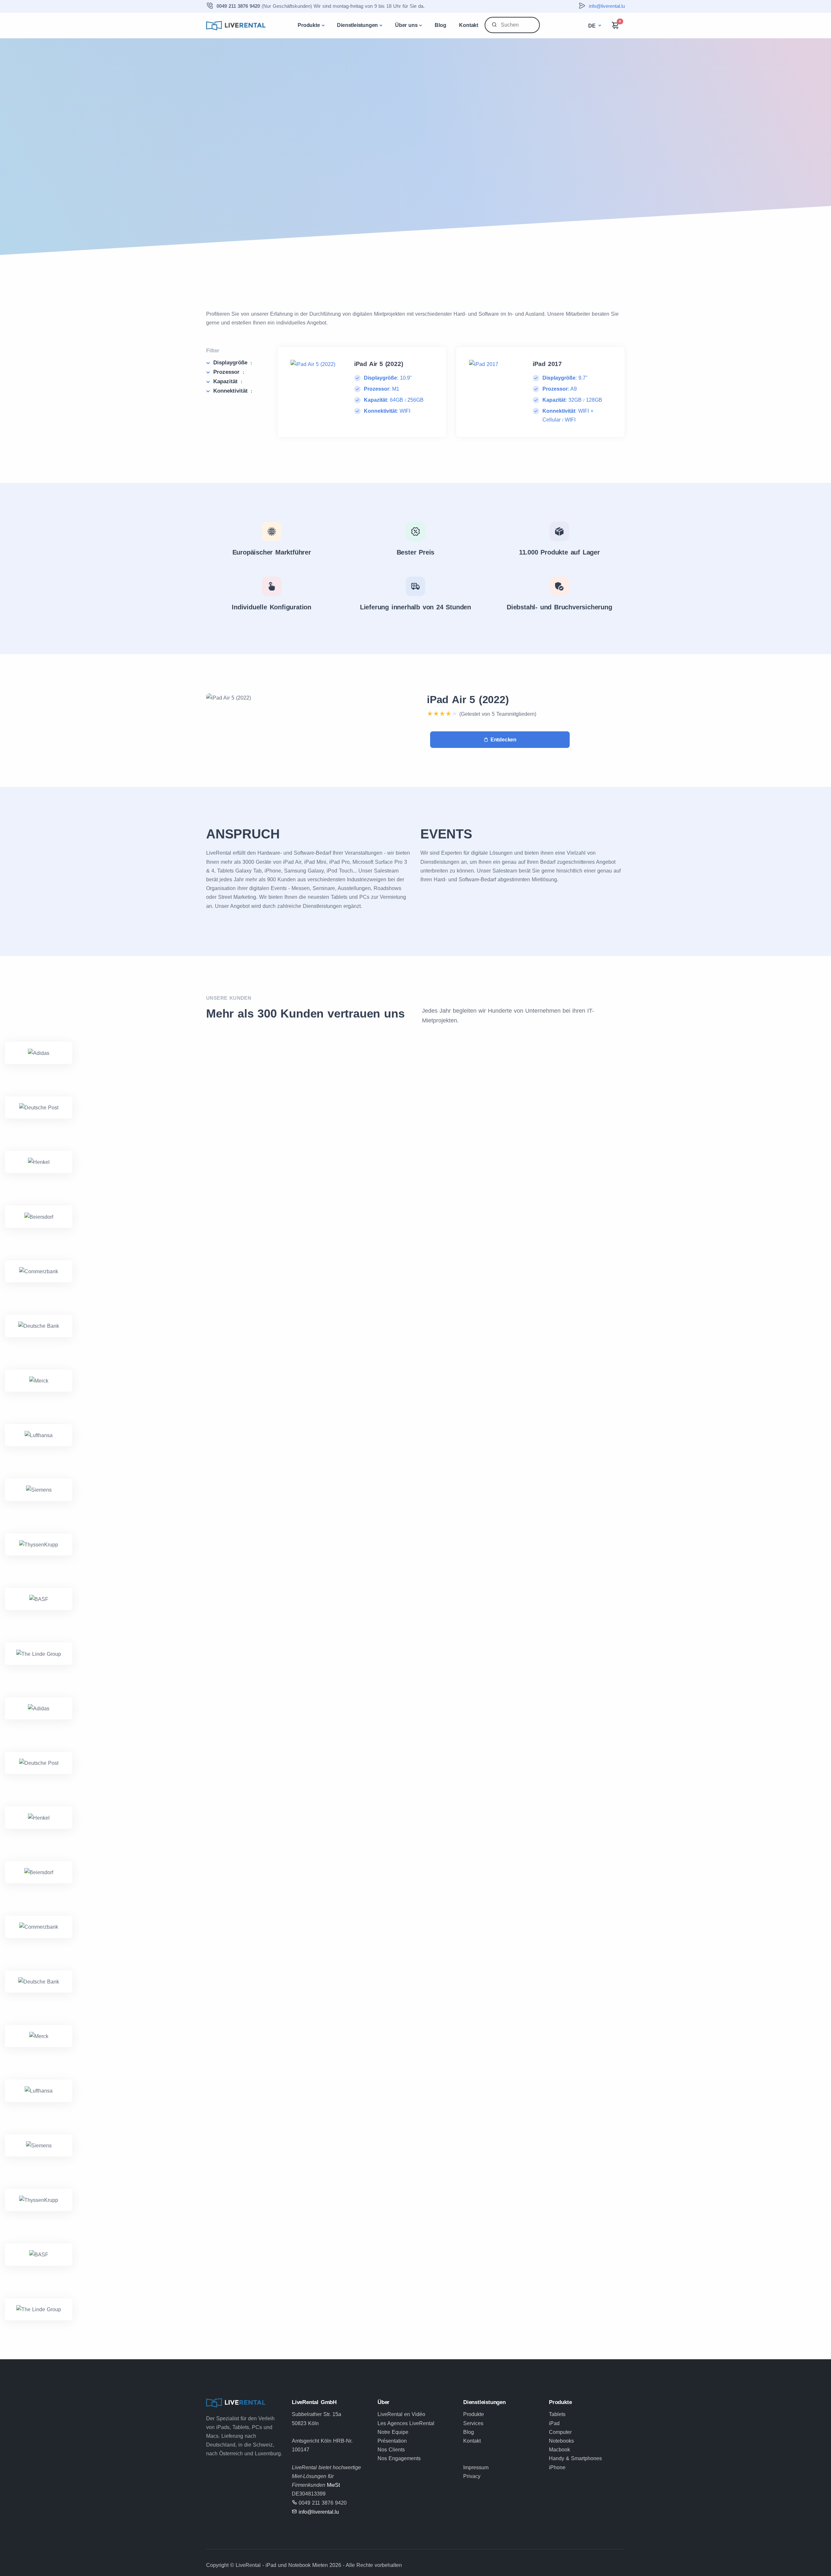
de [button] (593, 26)
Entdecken (503, 740)
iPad (554, 2423)
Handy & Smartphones (575, 2458)
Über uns (406, 25)
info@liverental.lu (607, 6)
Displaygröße (233, 363)
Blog (440, 25)
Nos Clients (391, 2450)
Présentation (392, 2441)
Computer (560, 2432)
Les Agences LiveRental (406, 2423)
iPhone (557, 2467)
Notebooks (561, 2441)
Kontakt (469, 25)
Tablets (557, 2414)
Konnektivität (233, 391)
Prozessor (229, 372)
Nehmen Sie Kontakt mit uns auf (266, 168)
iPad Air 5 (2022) (468, 700)
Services (473, 2423)
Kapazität (228, 381)
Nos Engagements (399, 2458)
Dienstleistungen (357, 25)
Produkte (309, 25)
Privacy (472, 2476)
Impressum (476, 2467)
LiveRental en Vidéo (401, 2414)
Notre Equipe (393, 2432)
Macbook (559, 2450)
